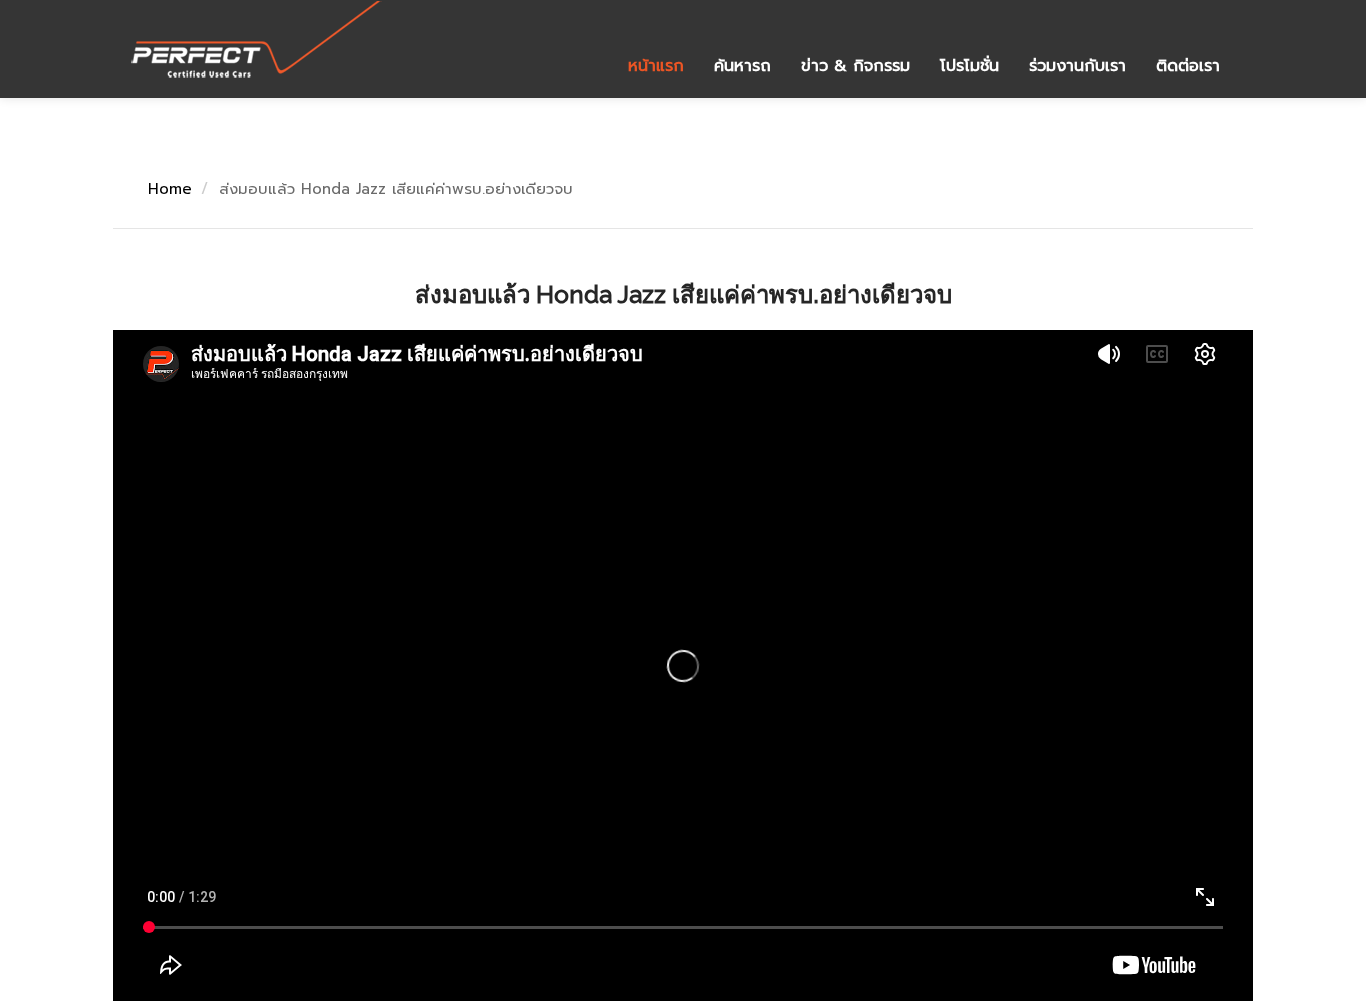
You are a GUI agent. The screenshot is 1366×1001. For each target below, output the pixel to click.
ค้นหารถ (742, 66)
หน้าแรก (656, 66)
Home (170, 189)
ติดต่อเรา (1188, 66)
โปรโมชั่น (969, 66)
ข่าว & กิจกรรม (855, 66)
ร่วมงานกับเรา (1077, 66)
